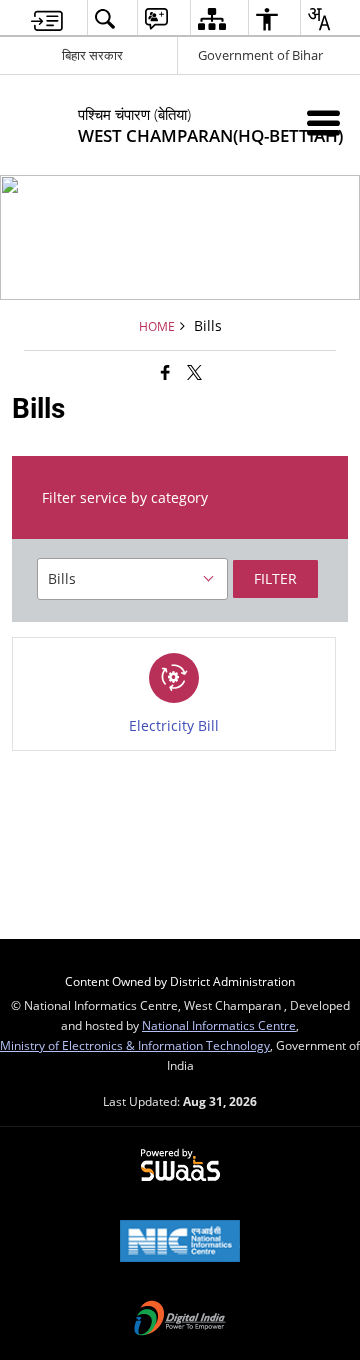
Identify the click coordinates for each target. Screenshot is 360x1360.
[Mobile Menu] (323, 122)
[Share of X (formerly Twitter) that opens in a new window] (194, 372)
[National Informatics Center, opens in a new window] (180, 1243)
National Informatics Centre (219, 1025)
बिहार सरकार (92, 55)
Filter (275, 578)
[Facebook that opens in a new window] (165, 372)
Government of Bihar (260, 55)
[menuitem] (47, 18)
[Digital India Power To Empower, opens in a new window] (180, 1320)
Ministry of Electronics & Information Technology (135, 1045)
